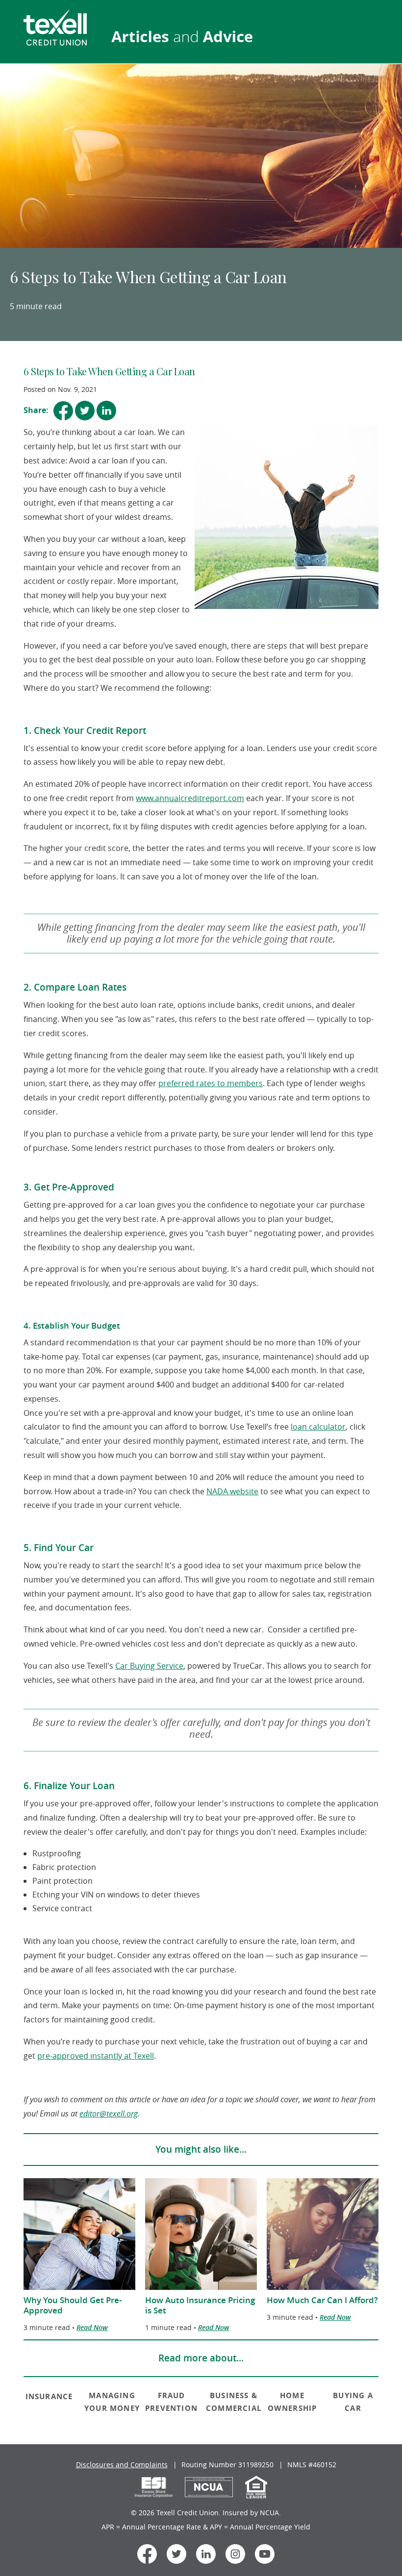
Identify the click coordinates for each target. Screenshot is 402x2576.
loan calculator (318, 1427)
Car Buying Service (149, 1666)
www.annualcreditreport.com (190, 798)
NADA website (232, 1491)
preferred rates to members (211, 1083)
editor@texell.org (109, 2114)
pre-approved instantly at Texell (96, 2056)
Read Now (92, 2327)
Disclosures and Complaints (122, 2465)
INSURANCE (49, 2396)
